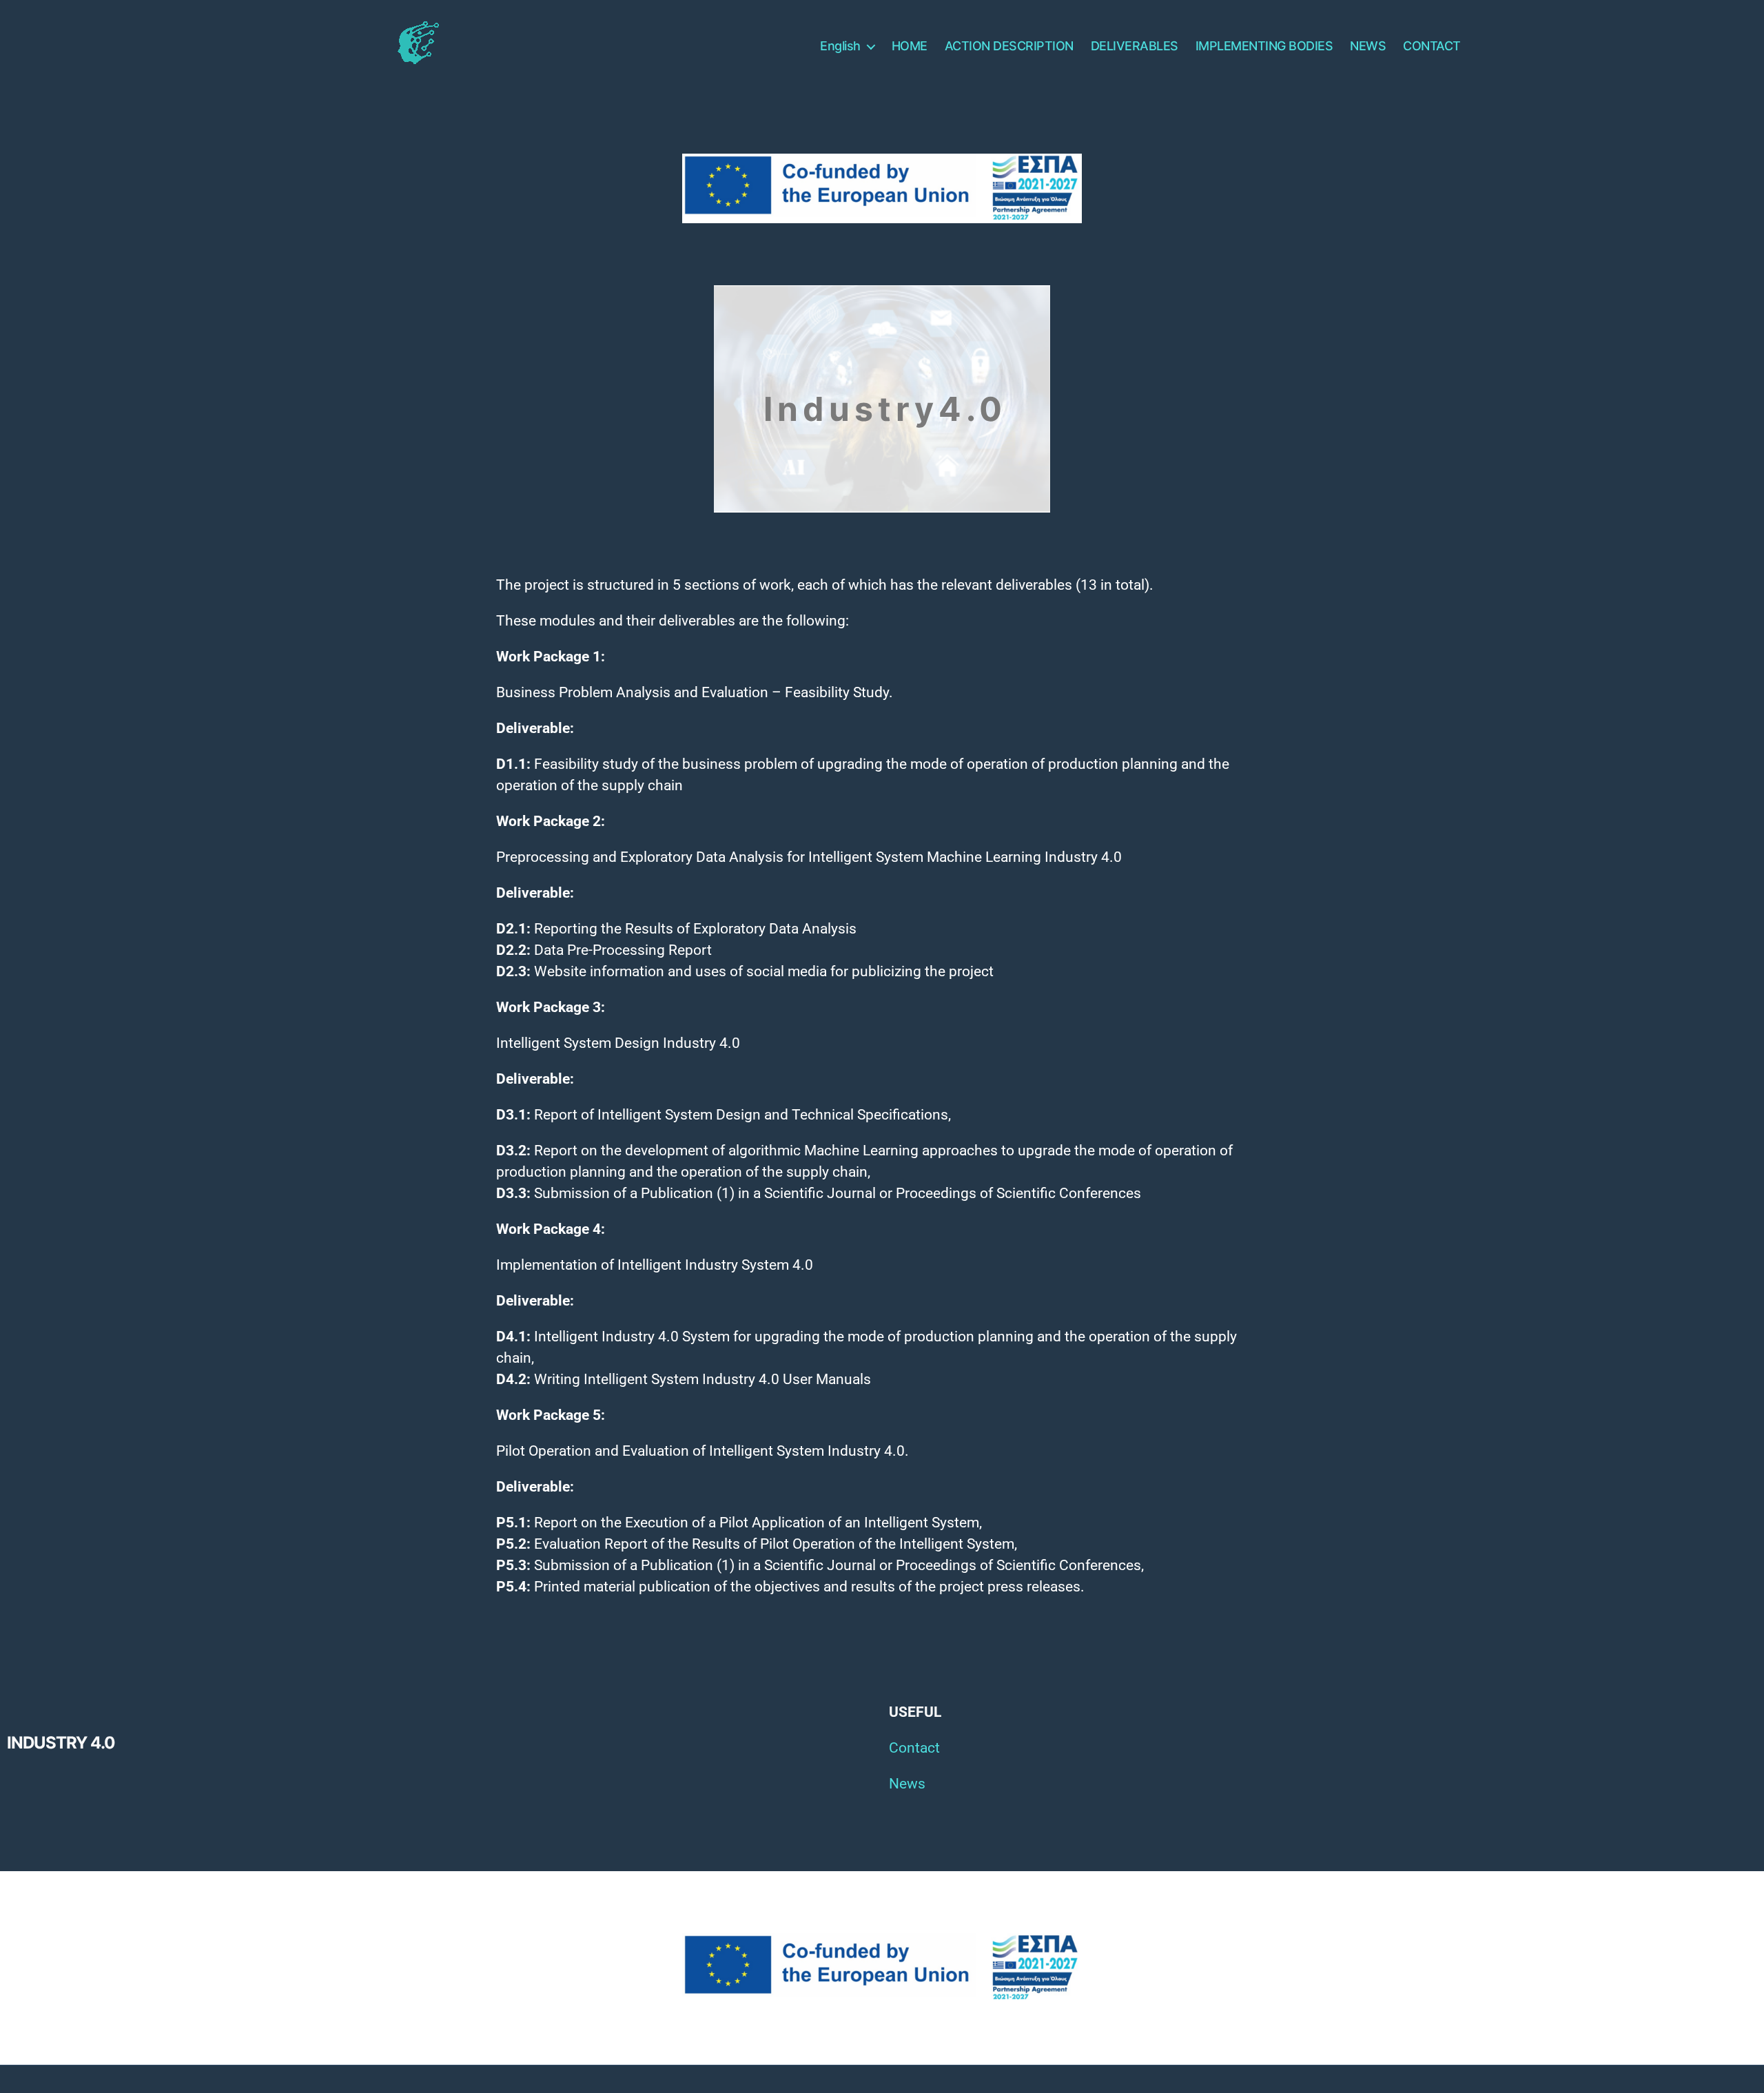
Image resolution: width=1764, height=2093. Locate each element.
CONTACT (1432, 46)
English (840, 46)
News (907, 1784)
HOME (910, 46)
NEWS (1368, 46)
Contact (914, 1748)
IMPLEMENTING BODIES (1264, 46)
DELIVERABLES (1135, 46)
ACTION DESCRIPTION (1009, 46)
